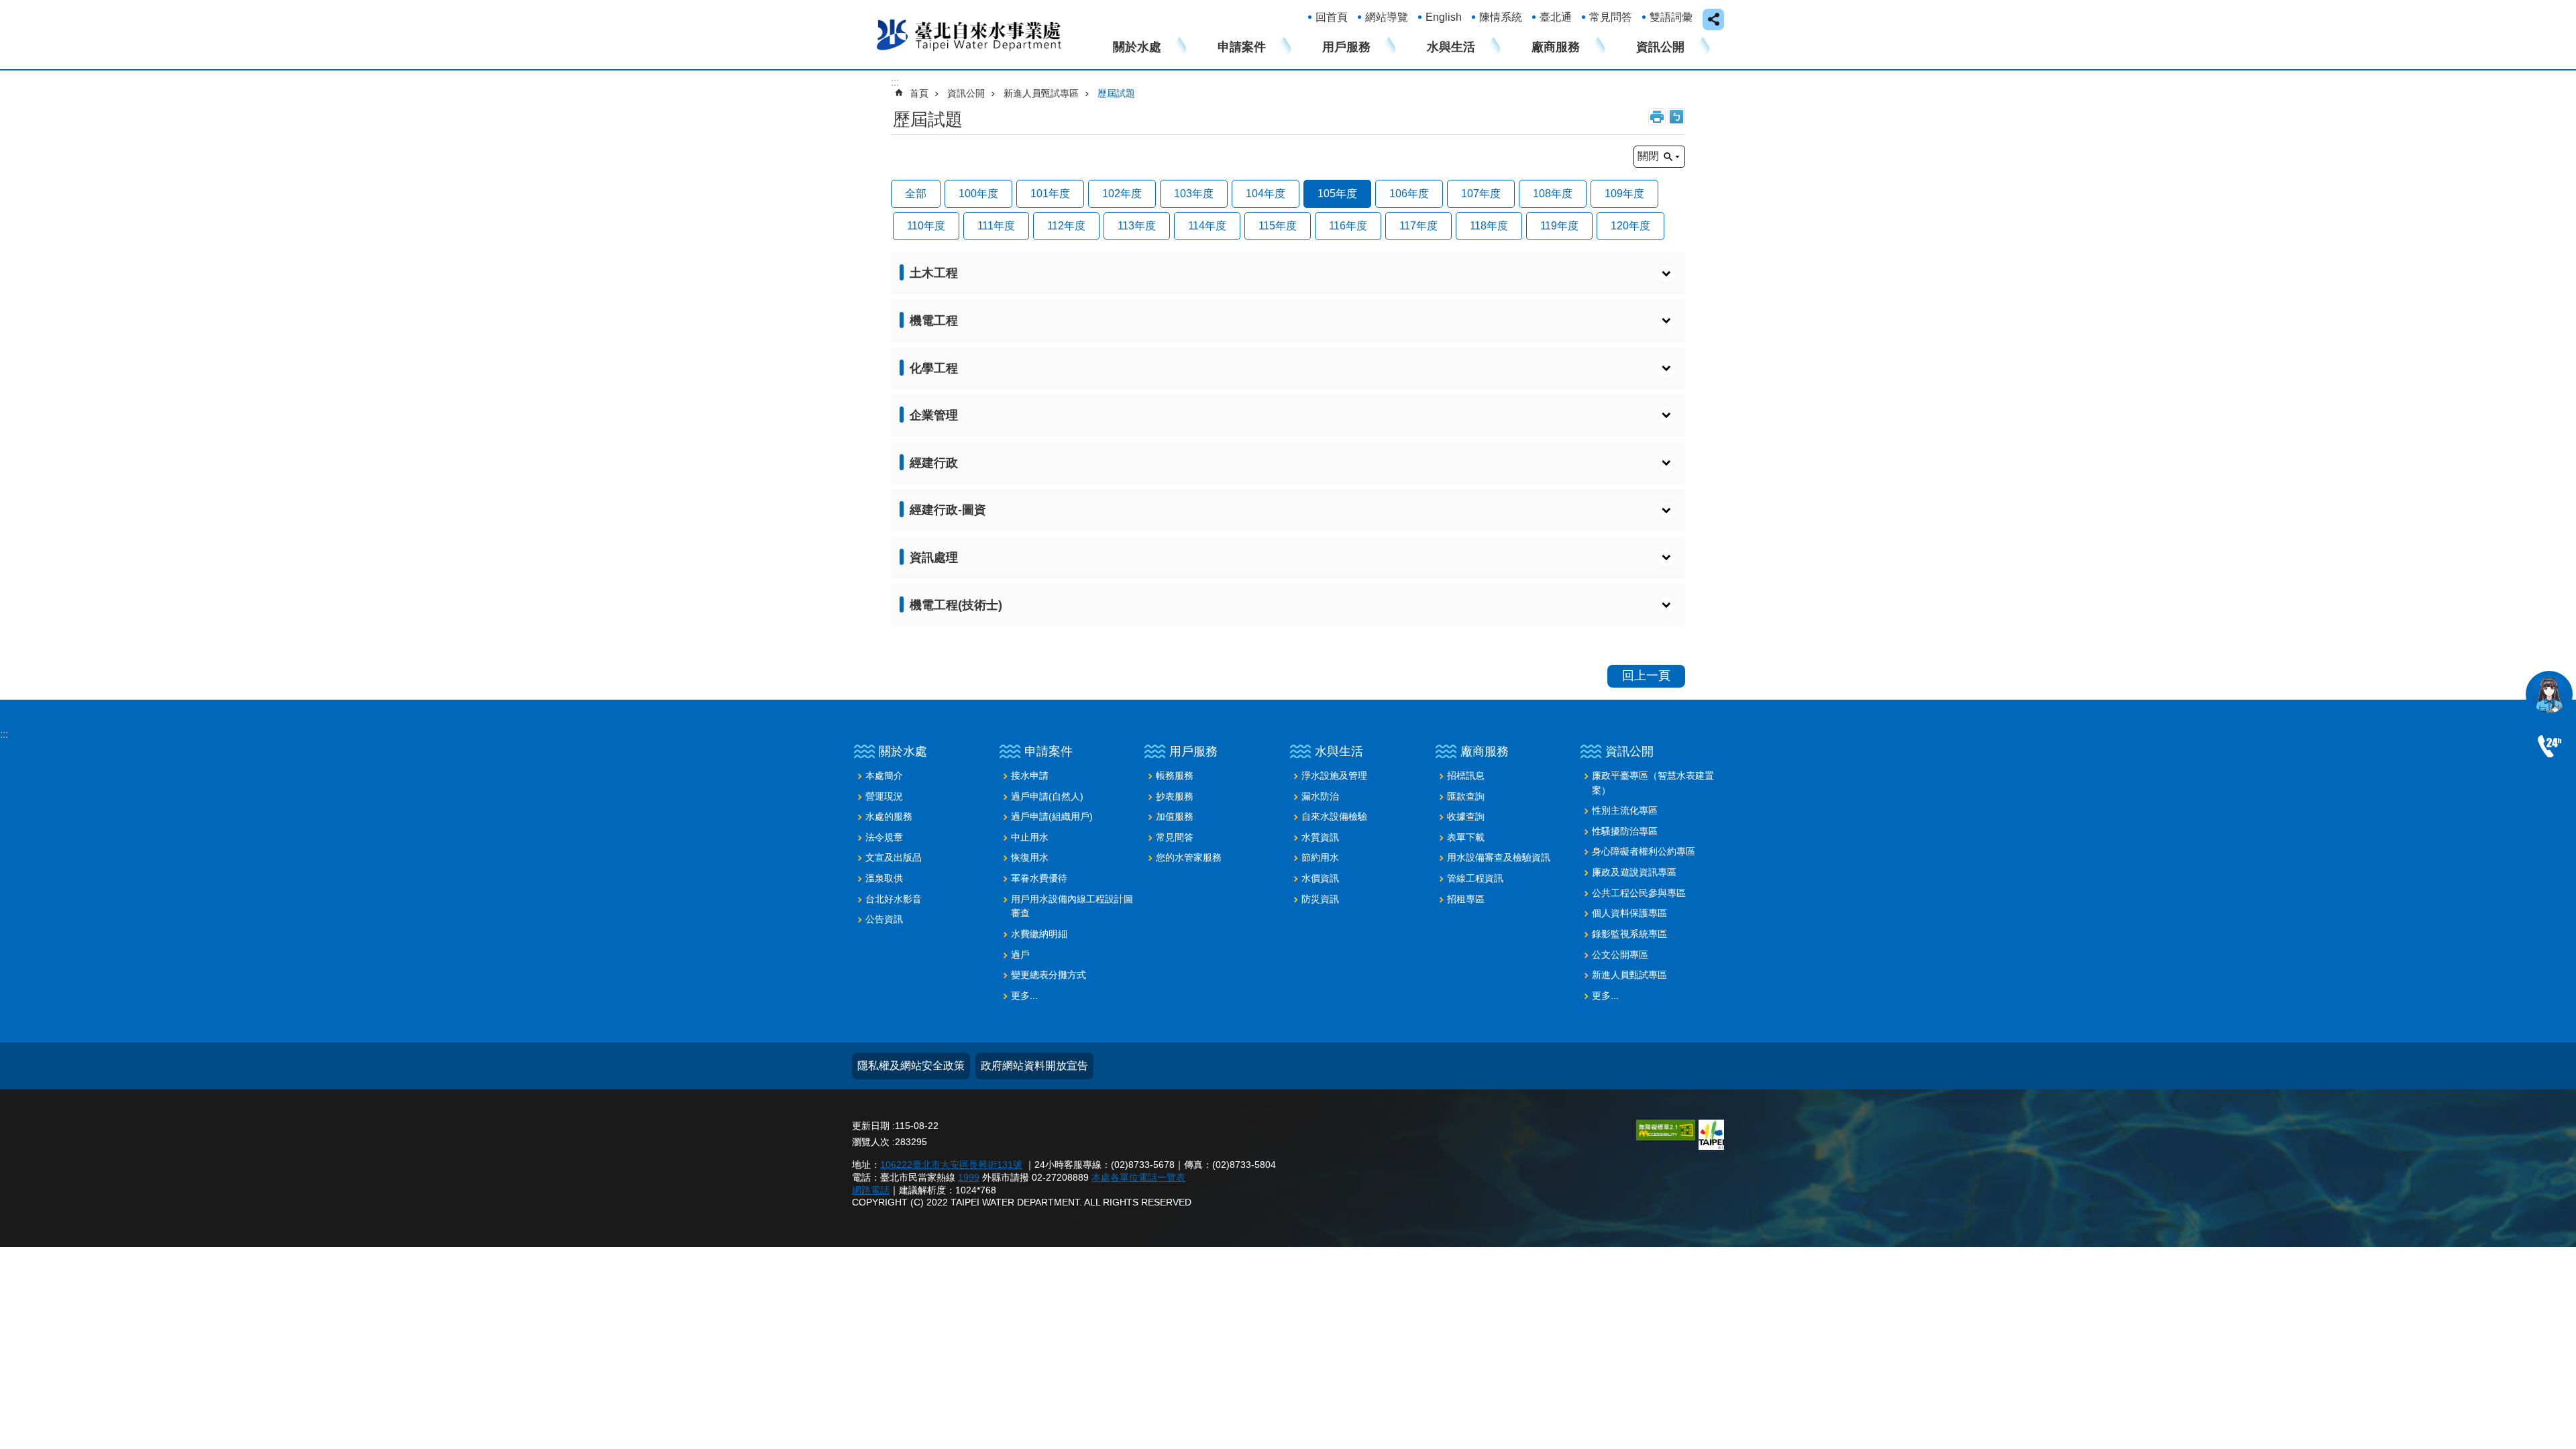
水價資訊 (1320, 878)
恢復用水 (1030, 857)
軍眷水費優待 (1039, 878)
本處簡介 (884, 775)
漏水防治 (1320, 796)
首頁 (919, 93)
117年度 (1418, 226)
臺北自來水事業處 (969, 34)
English (1444, 17)
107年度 (1481, 194)
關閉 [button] (1648, 156)
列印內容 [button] (1657, 117)
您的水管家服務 (1189, 857)
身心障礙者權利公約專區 (1644, 851)
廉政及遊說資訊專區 (1634, 872)
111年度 (996, 226)
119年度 (1559, 226)
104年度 (1266, 194)
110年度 (926, 226)
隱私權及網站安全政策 (911, 1066)
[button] (1288, 273)
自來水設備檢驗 (1334, 816)
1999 (969, 1177)
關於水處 (1137, 47)
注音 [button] (1676, 117)
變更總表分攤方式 (1049, 975)
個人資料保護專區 (1629, 913)
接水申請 (1030, 775)
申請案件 (1242, 47)
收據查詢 (1466, 816)
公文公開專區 (1620, 955)
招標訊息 (1466, 775)
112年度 (1066, 226)
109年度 (1624, 194)
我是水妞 (2549, 694)
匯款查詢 (1466, 796)
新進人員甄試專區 (1041, 93)
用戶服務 (1346, 47)
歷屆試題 (1116, 93)
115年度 (1278, 226)
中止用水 (1030, 837)
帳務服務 (1175, 775)
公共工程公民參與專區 (1639, 893)
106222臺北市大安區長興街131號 (951, 1165)
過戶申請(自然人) (1047, 796)
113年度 (1137, 226)
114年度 (1207, 226)
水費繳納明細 (1039, 934)
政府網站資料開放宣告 (1034, 1066)
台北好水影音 (894, 899)
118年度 (1489, 226)
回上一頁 (1646, 676)
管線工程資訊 (1475, 878)
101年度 (1050, 194)
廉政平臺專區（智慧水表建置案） (1653, 783)
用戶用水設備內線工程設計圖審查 (1072, 906)
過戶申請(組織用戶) (1052, 816)
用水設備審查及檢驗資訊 (1499, 857)
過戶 (1020, 955)
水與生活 (1451, 47)
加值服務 (1175, 816)
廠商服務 (1556, 47)
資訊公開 (1660, 47)
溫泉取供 (884, 878)
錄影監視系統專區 (1629, 934)
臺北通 (1556, 17)
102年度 (1122, 194)
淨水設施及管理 (1334, 775)
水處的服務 (889, 816)
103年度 (1194, 194)
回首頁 (1332, 17)
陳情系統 (1501, 17)
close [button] (1713, 19)
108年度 (1553, 194)
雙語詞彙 (1671, 17)
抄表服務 (1175, 796)
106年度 (1409, 194)
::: (4, 734)
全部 (916, 194)
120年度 (1630, 226)
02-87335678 (2549, 747)
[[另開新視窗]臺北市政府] (1711, 1135)
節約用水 (1320, 857)
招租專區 (1466, 899)
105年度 (1337, 194)
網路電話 (871, 1190)
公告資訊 (884, 919)
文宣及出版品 (894, 857)
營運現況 (884, 796)
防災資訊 (1320, 899)
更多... (1024, 996)
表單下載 (1466, 837)
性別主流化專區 (1625, 810)
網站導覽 (1387, 17)
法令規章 (884, 837)
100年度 (978, 194)
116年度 (1348, 226)
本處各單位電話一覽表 (1138, 1177)
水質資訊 (1320, 837)
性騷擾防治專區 (1625, 831)
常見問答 (1611, 17)
